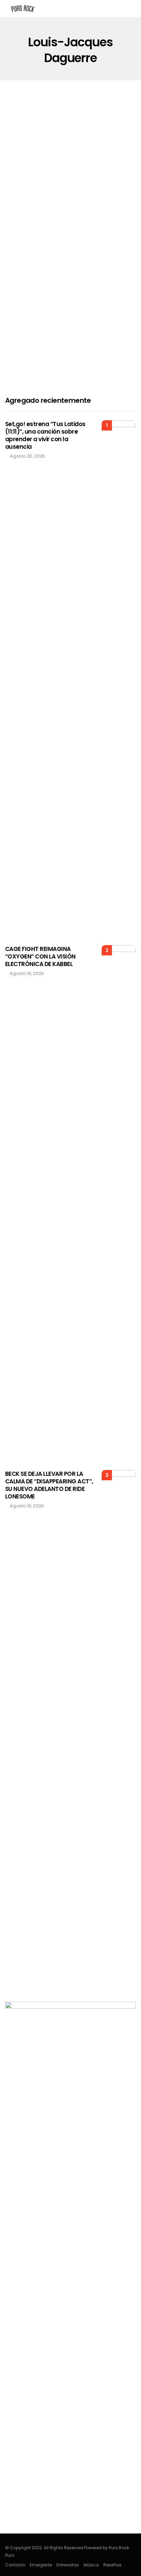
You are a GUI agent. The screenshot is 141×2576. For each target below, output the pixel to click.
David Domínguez (35, 233)
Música (91, 2565)
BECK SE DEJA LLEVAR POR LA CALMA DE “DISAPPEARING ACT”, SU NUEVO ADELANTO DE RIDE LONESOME (49, 1485)
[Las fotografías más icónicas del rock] (70, 164)
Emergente (41, 2565)
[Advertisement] (70, 308)
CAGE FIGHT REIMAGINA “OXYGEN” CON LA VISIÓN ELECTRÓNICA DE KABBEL (40, 956)
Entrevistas (68, 2565)
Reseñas (112, 2565)
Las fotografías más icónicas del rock (66, 214)
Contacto (15, 2565)
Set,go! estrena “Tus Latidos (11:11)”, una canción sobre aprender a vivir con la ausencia (45, 435)
